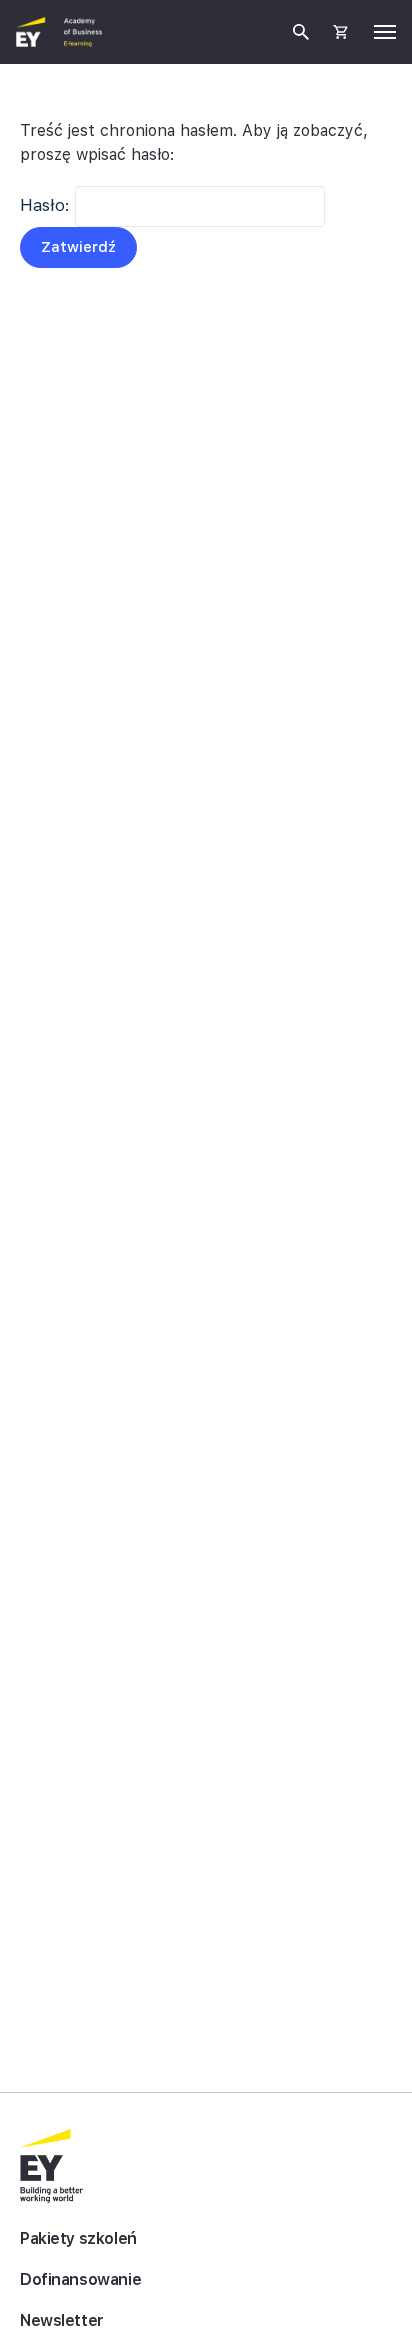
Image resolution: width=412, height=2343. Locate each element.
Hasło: (47, 205)
